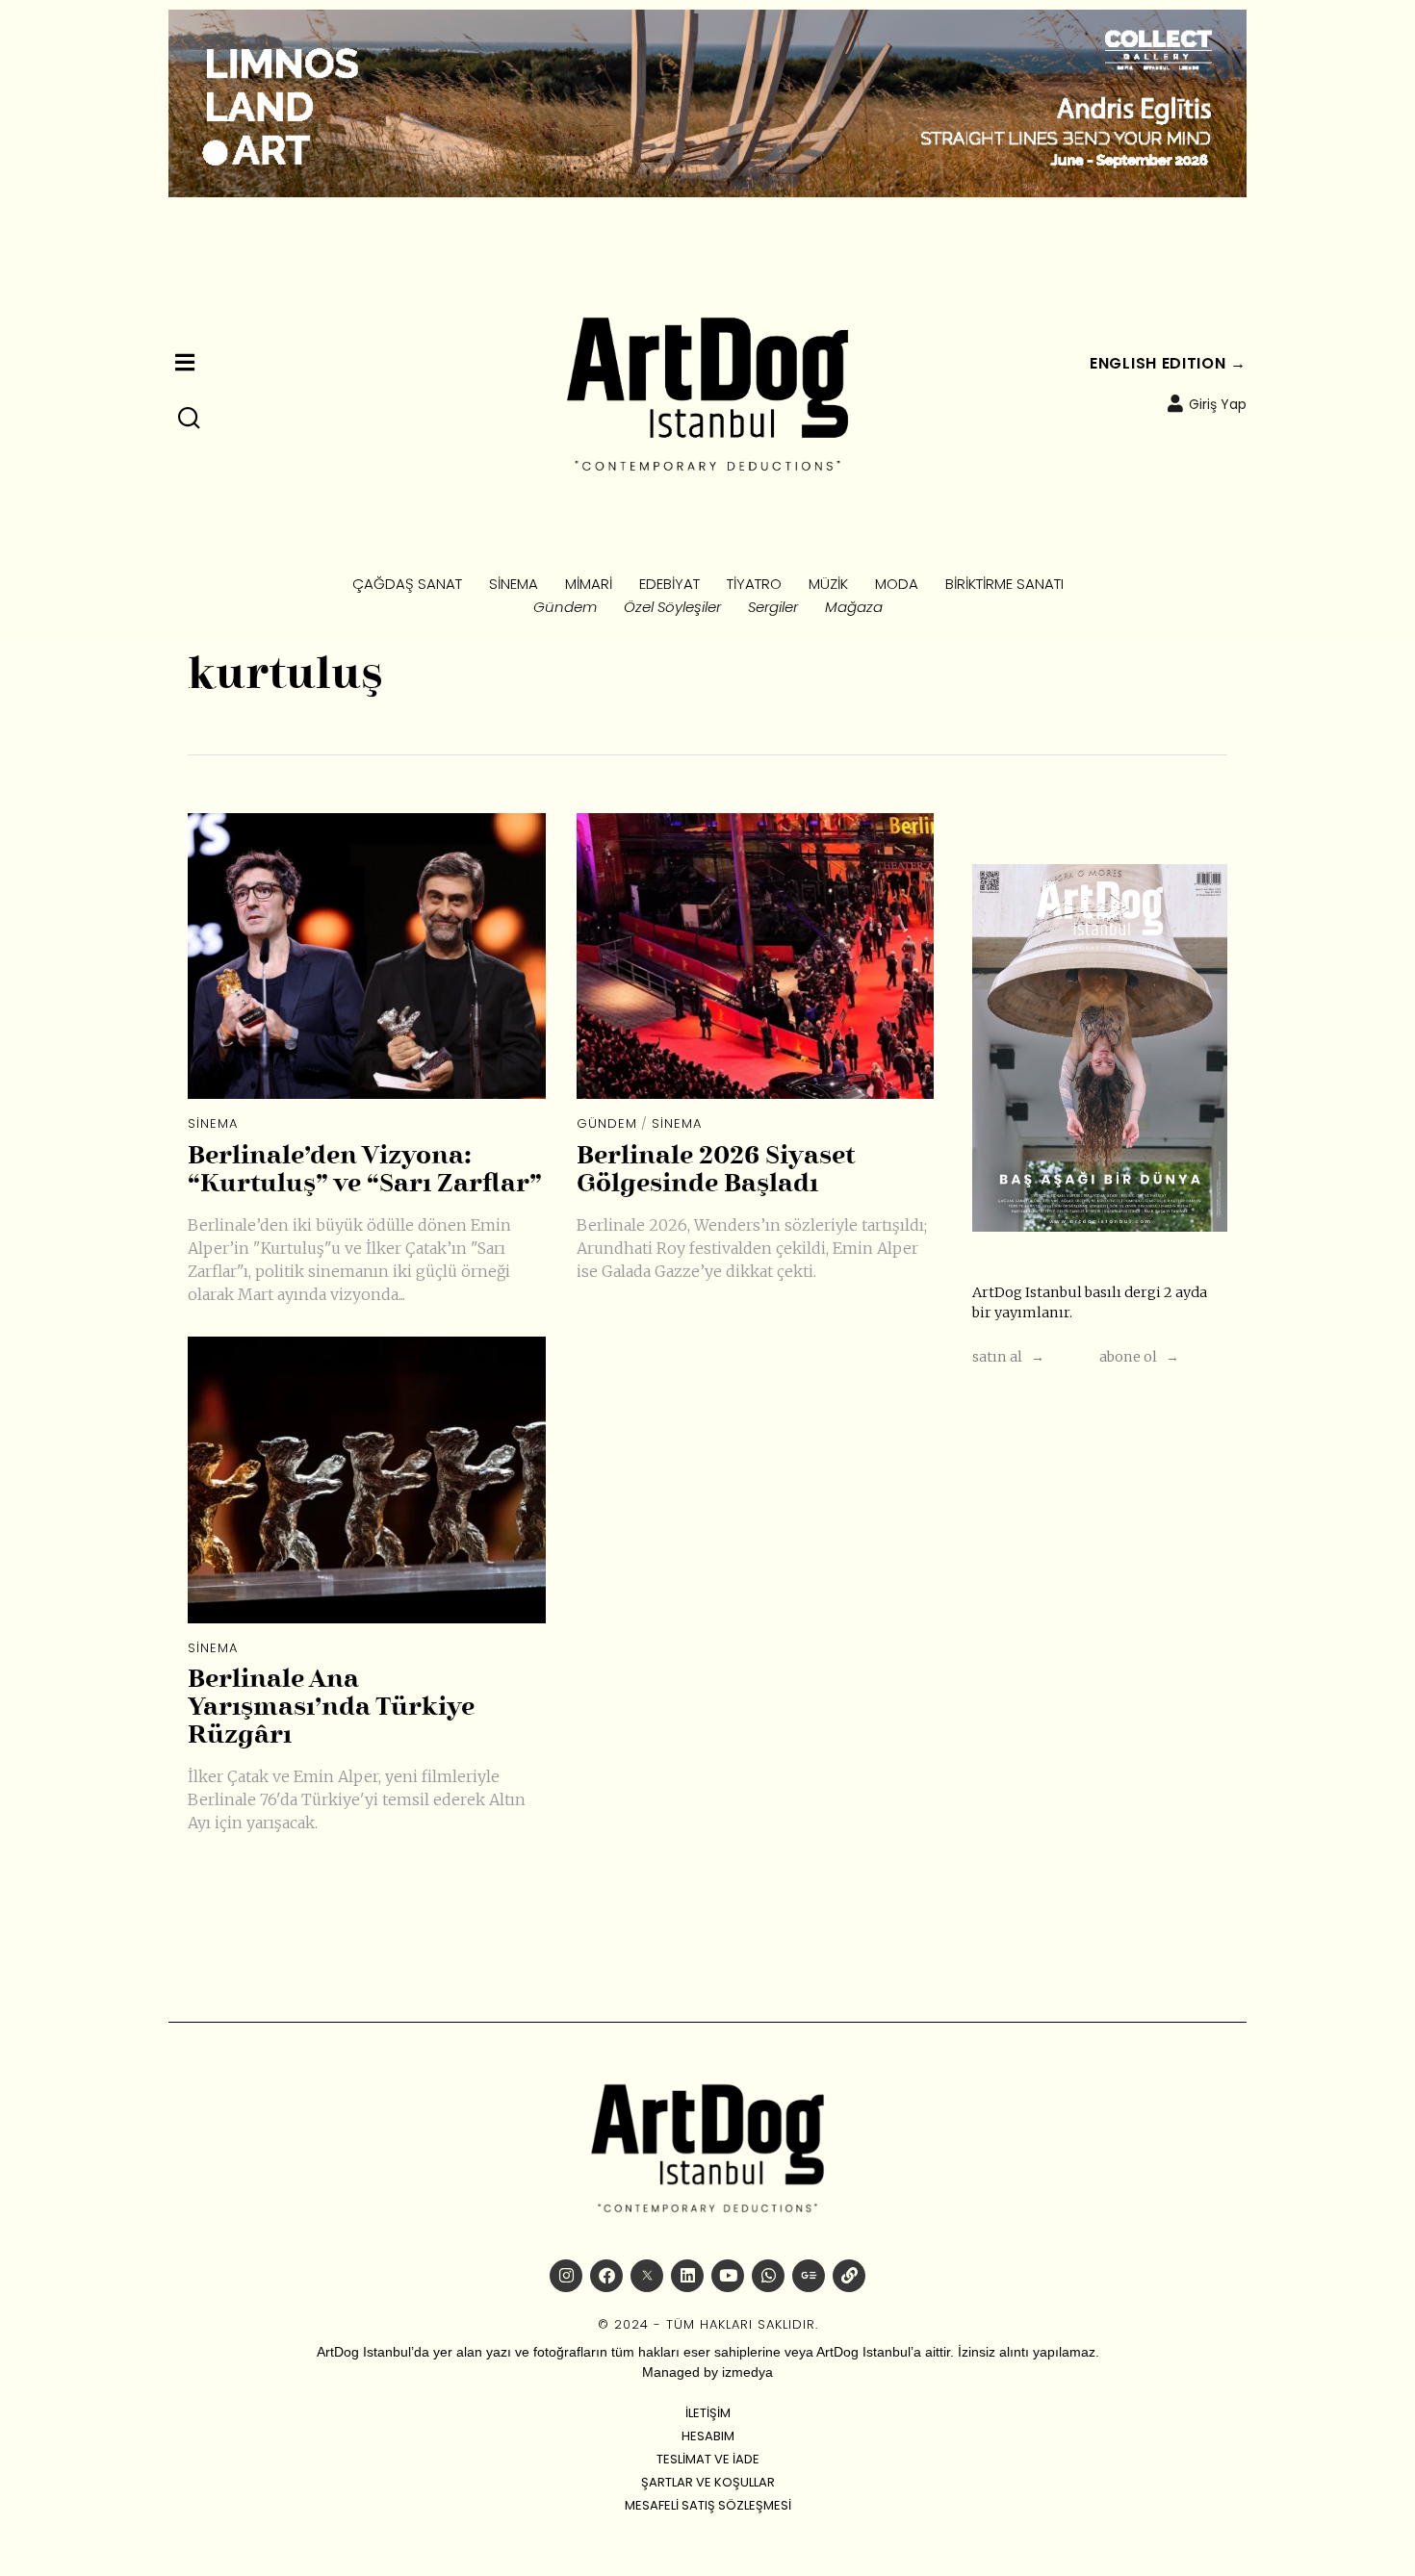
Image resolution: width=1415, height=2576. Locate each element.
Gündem (607, 1123)
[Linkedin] (687, 2276)
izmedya (747, 2372)
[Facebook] (606, 2276)
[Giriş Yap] (1175, 403)
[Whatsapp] (768, 2276)
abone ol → (1139, 1357)
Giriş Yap (1218, 404)
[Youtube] (728, 2276)
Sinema (213, 1123)
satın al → (1008, 1357)
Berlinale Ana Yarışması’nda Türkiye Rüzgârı (331, 1708)
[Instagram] (566, 2276)
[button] (190, 419)
